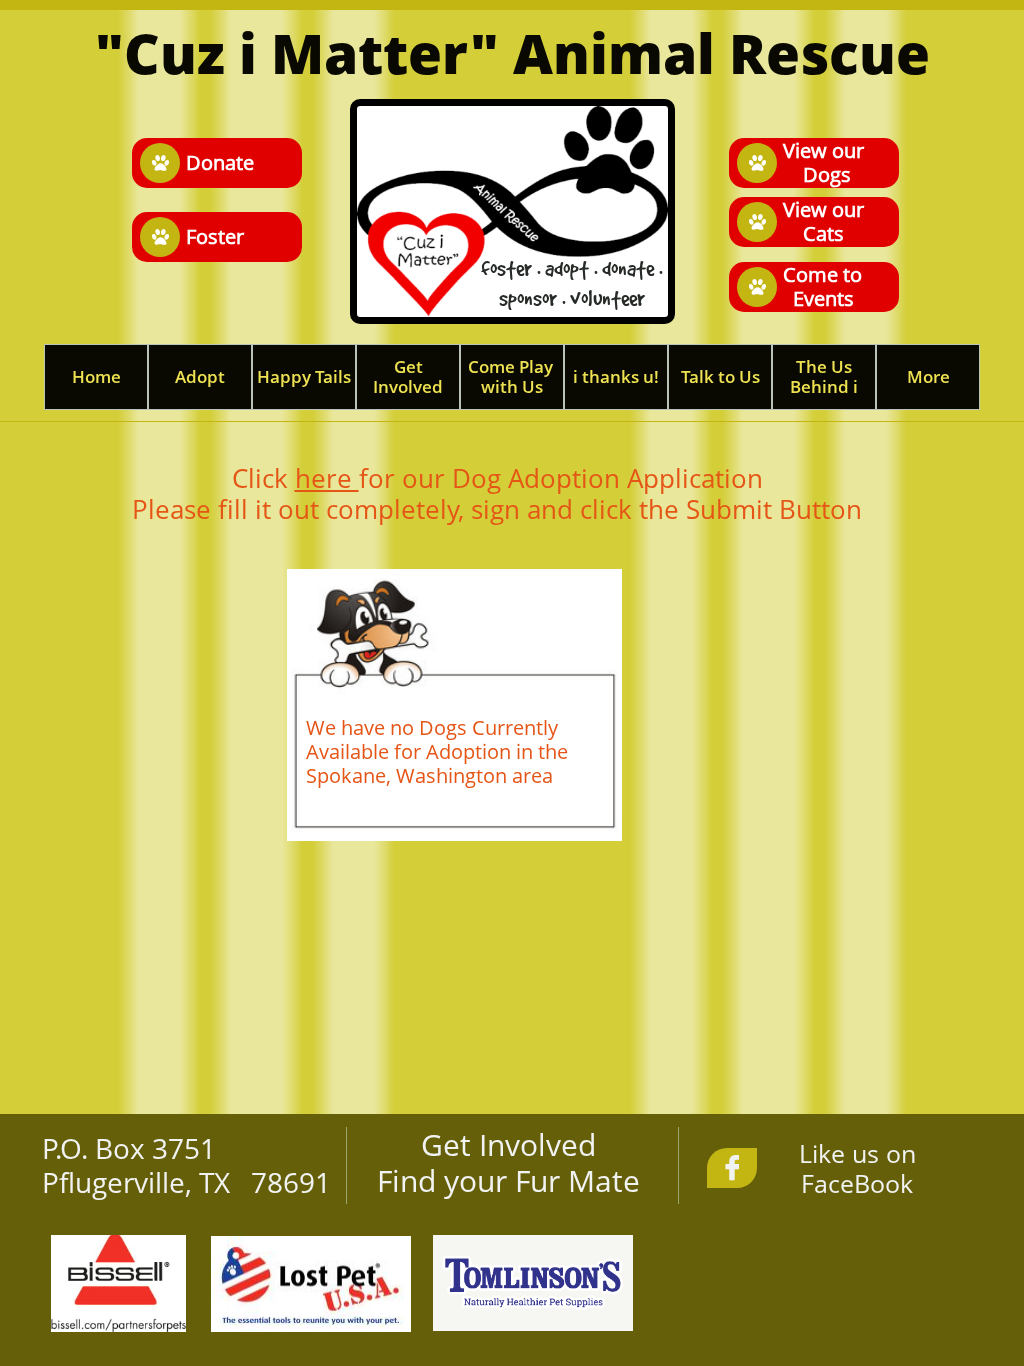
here (327, 478)
